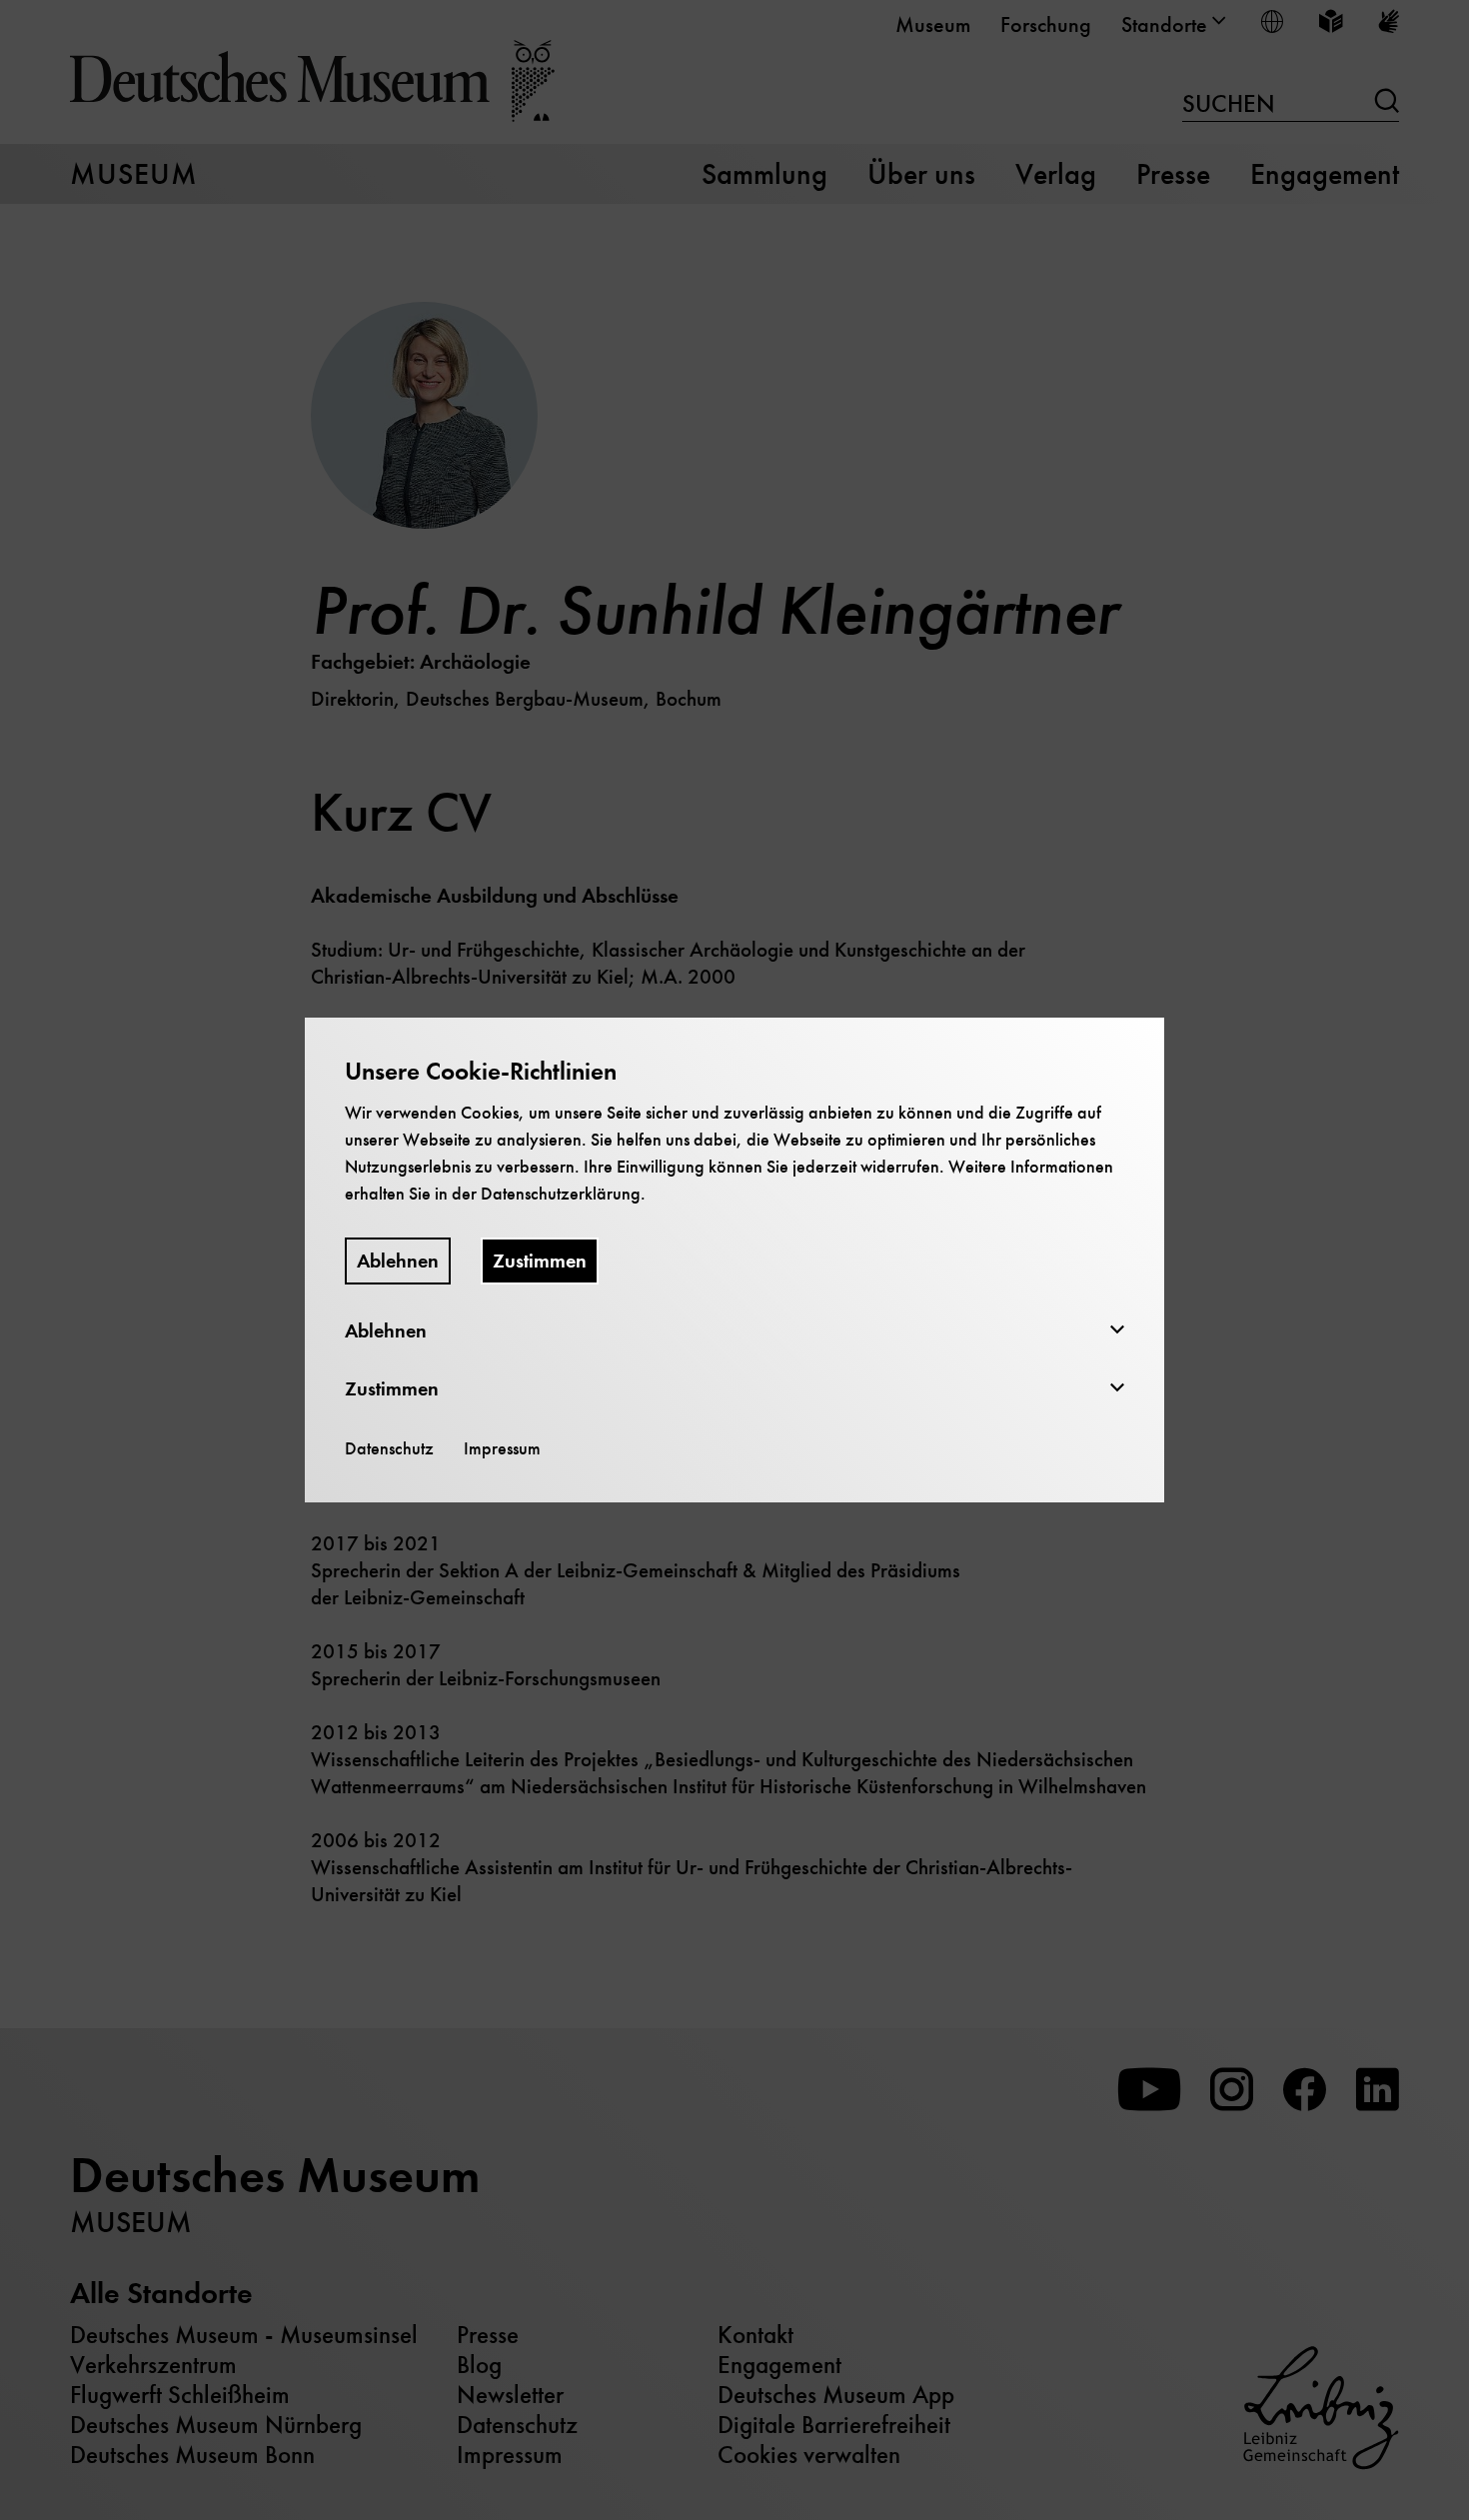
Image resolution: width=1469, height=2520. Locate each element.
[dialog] (734, 1260)
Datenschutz (389, 1448)
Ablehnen (398, 1261)
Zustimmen (540, 1261)
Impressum (502, 1448)
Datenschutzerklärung (561, 1194)
